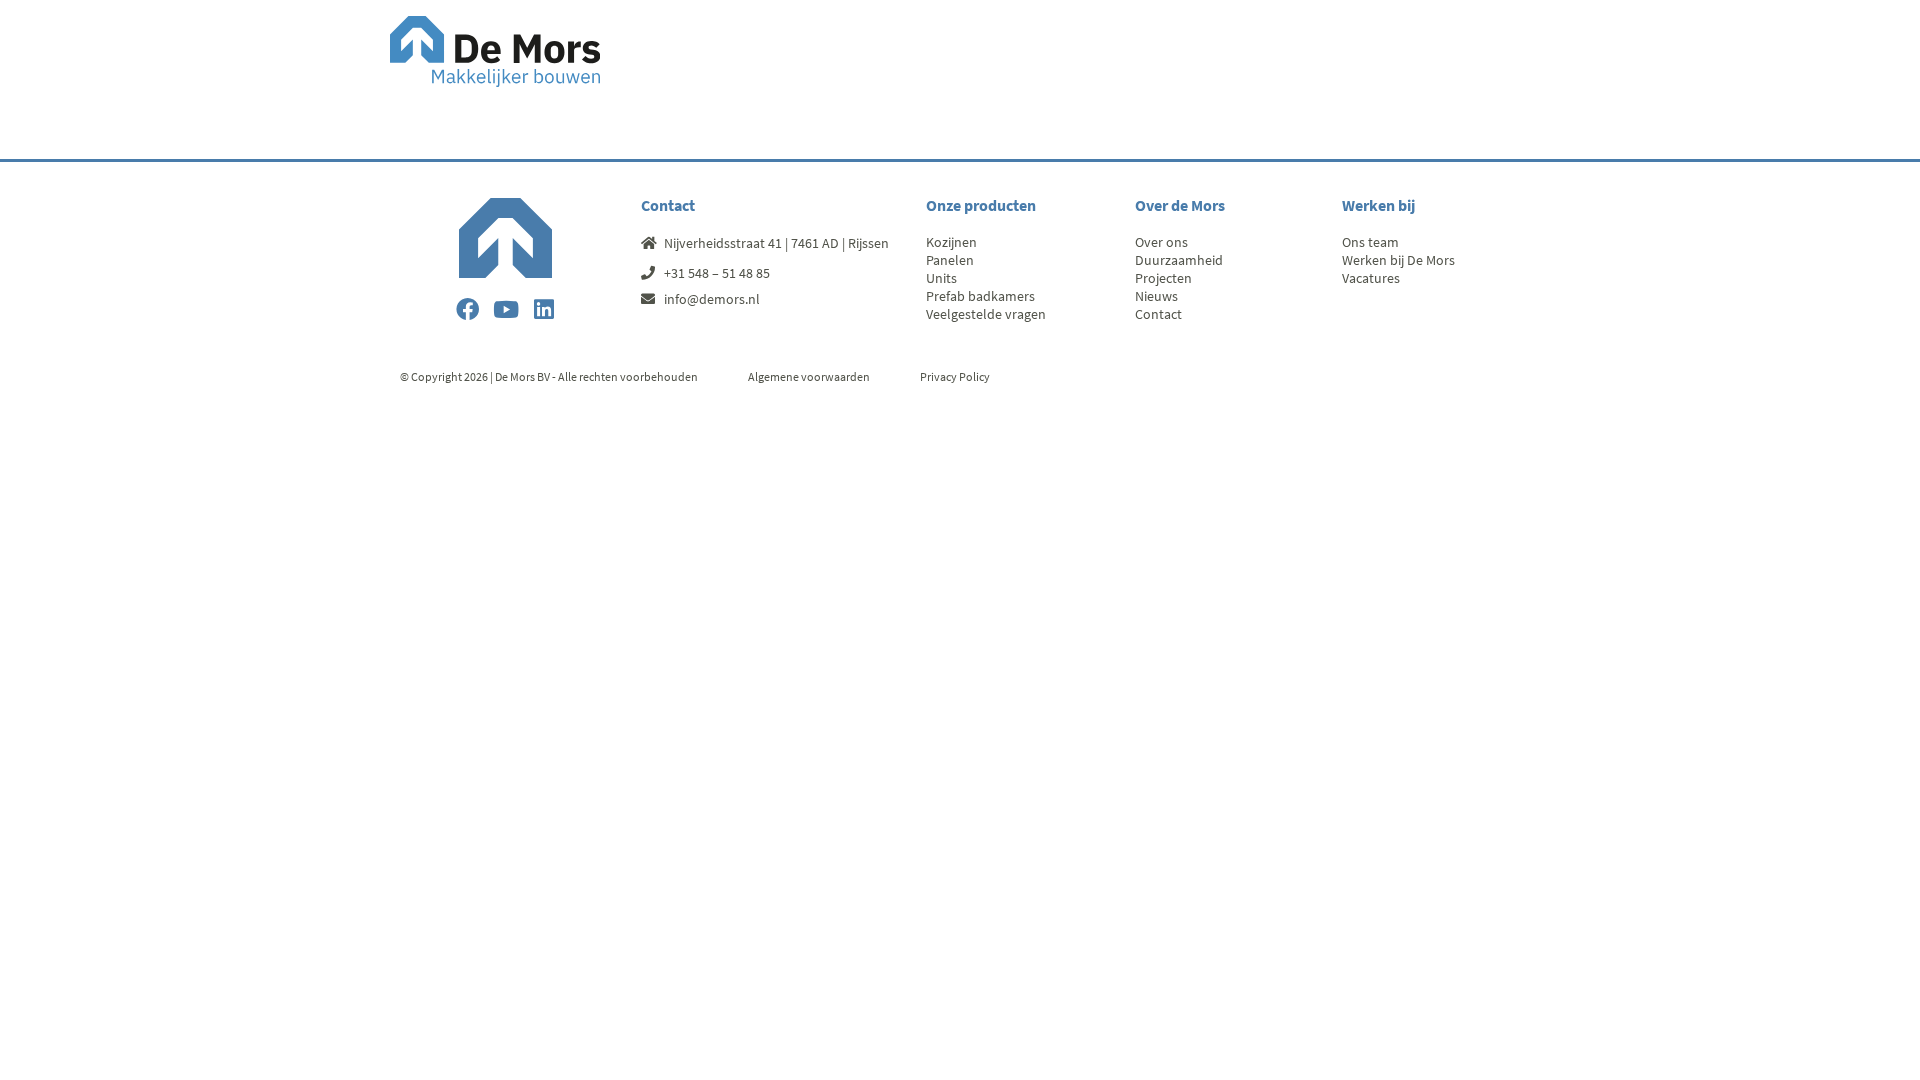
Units (941, 278)
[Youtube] (505, 309)
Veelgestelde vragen (986, 314)
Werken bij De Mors (1398, 260)
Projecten (1163, 278)
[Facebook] (467, 309)
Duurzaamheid (1179, 260)
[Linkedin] (543, 309)
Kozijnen (951, 242)
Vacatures (1371, 278)
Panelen (950, 260)
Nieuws (1156, 296)
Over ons (1161, 242)
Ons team (1370, 242)
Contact (1158, 314)
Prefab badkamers (980, 296)
